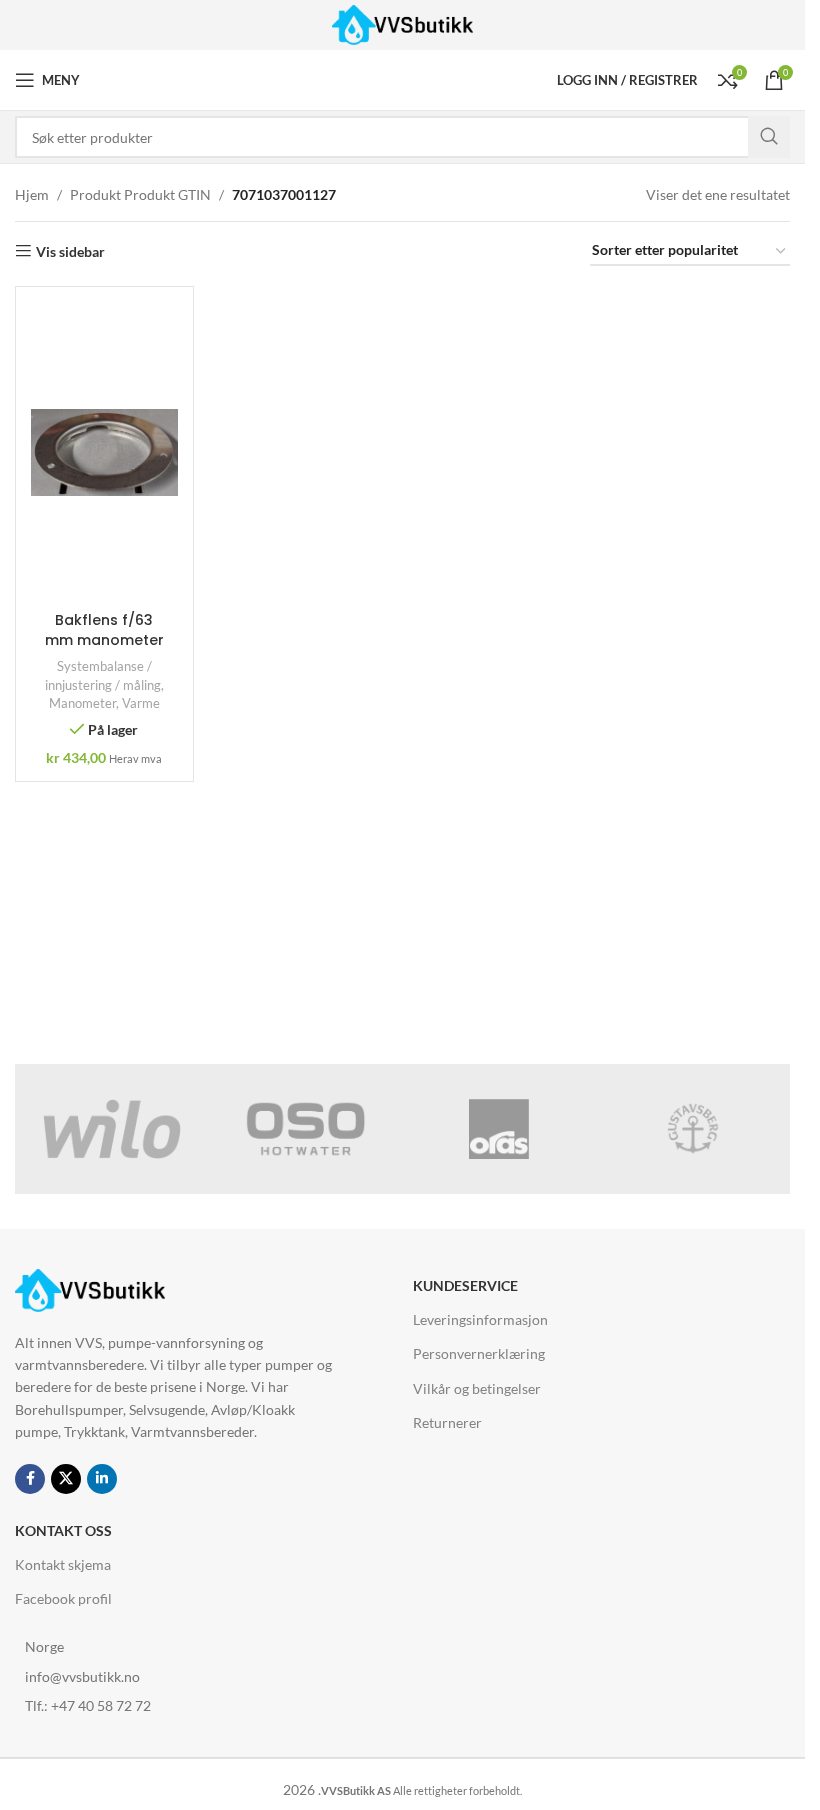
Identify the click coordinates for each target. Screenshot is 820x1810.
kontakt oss (63, 1530)
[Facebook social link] (30, 1479)
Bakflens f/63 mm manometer (104, 630)
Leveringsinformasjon (480, 1319)
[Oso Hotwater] (306, 1129)
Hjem (32, 194)
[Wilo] (112, 1129)
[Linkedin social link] (102, 1479)
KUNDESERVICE (465, 1285)
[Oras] (500, 1129)
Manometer (82, 703)
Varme (141, 703)
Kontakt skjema (63, 1564)
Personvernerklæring (479, 1353)
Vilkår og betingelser (477, 1388)
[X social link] (66, 1479)
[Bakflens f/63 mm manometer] (104, 452)
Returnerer (447, 1422)
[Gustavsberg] (693, 1129)
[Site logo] (402, 23)
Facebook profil (63, 1598)
